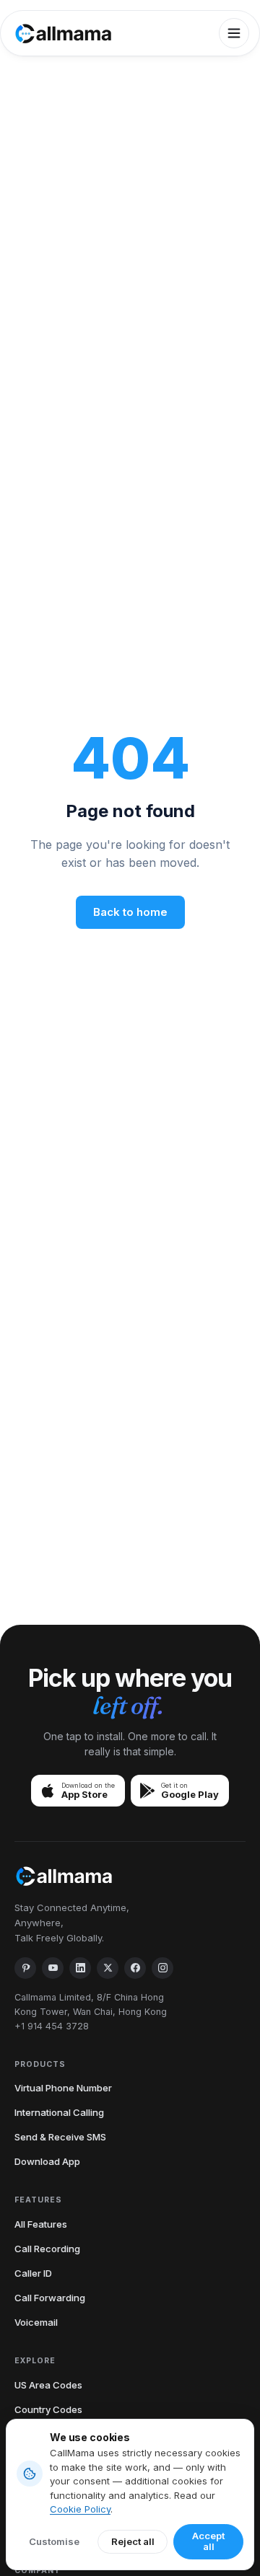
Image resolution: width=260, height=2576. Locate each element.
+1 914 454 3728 (52, 2026)
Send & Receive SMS (60, 2137)
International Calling (59, 2112)
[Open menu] (234, 33)
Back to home (130, 912)
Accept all (208, 2541)
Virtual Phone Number (63, 2088)
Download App (47, 2161)
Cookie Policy (80, 2509)
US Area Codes (48, 2385)
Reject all (133, 2541)
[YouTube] (53, 1968)
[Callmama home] (64, 34)
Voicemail (36, 2322)
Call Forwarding (50, 2298)
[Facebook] (135, 1968)
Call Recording (47, 2249)
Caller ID (33, 2273)
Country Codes (48, 2409)
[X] (108, 1968)
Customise (54, 2541)
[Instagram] (162, 1968)
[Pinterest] (25, 1968)
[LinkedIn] (80, 1968)
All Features (41, 2224)
